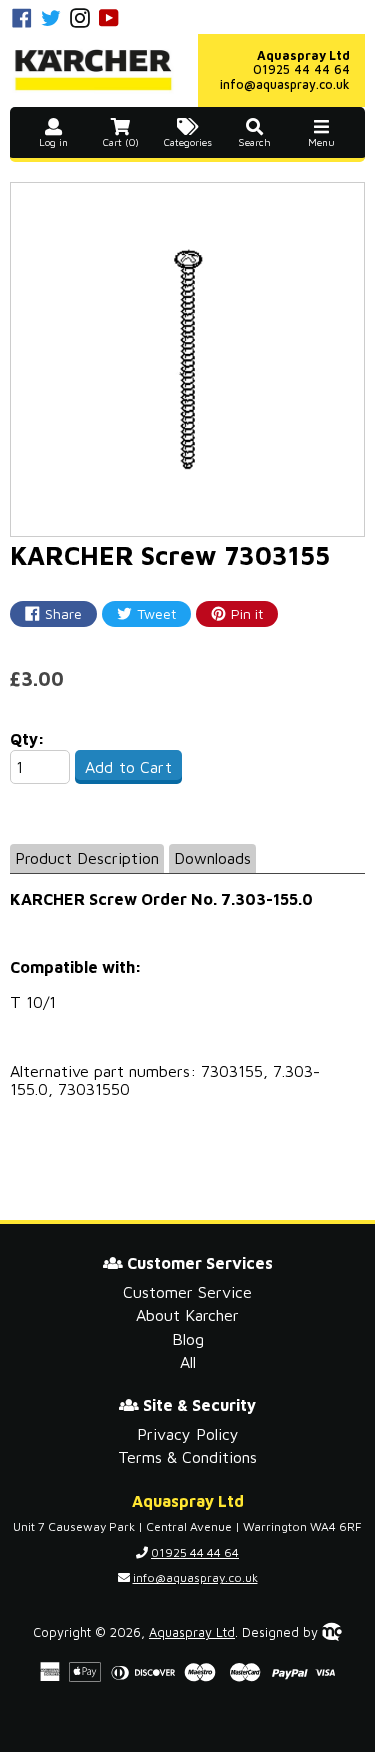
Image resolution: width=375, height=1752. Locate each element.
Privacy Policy (188, 1434)
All (188, 1362)
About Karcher (187, 1315)
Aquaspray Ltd (192, 1632)
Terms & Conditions (187, 1457)
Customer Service (187, 1292)
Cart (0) (121, 142)
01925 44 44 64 (301, 69)
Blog (188, 1339)
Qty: (27, 739)
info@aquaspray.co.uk (285, 84)
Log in (53, 142)
